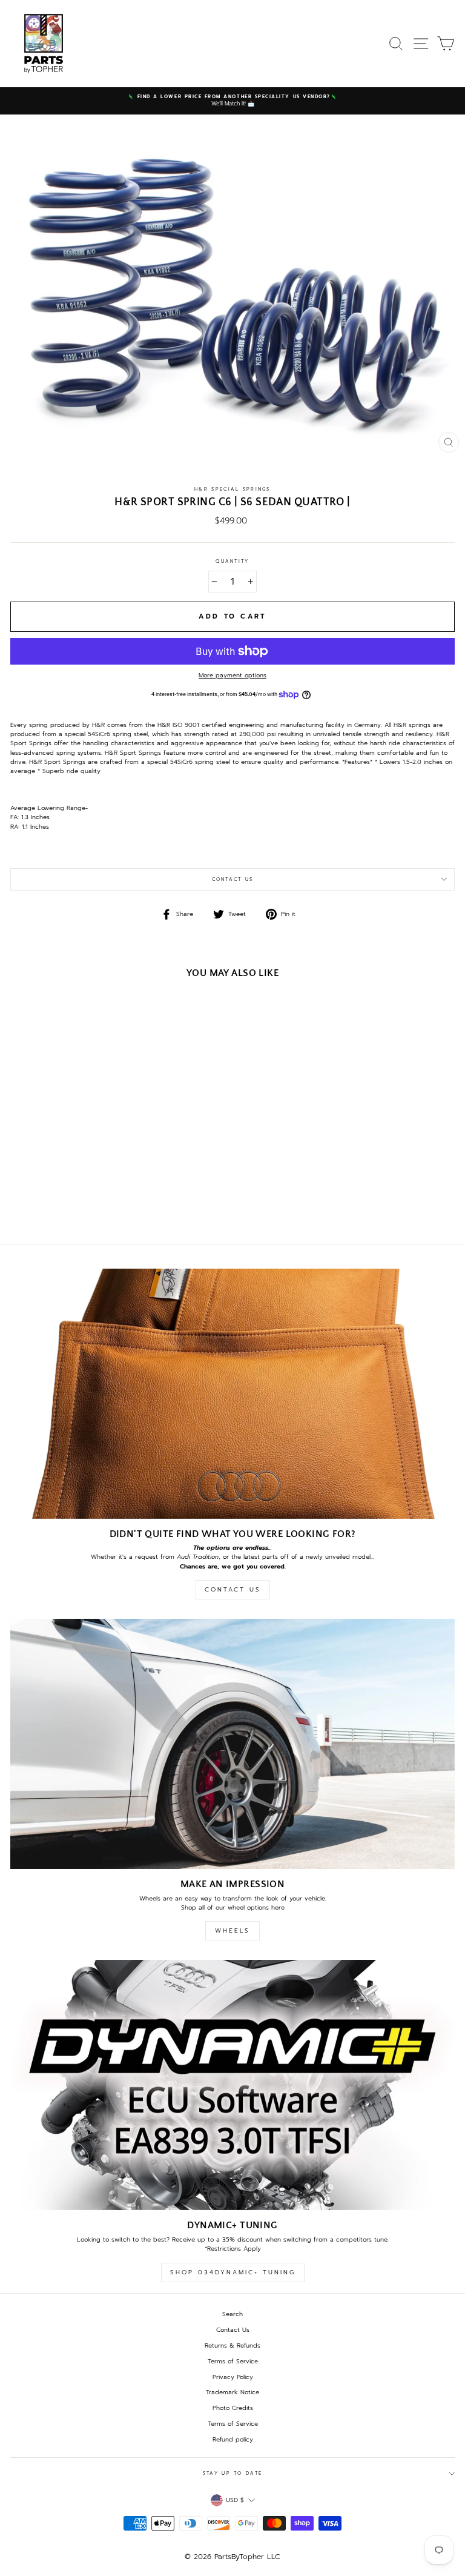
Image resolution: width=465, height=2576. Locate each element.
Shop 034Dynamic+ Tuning (233, 2272)
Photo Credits (233, 2408)
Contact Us (233, 879)
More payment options (232, 675)
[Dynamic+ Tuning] (232, 2085)
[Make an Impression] (232, 1744)
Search (232, 2314)
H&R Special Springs (232, 489)
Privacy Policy (233, 2377)
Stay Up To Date (232, 2473)
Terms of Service (233, 2361)
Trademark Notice (232, 2392)
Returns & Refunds (232, 2345)
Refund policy (233, 2439)
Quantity (232, 561)
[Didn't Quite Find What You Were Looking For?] (232, 1394)
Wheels (232, 1930)
